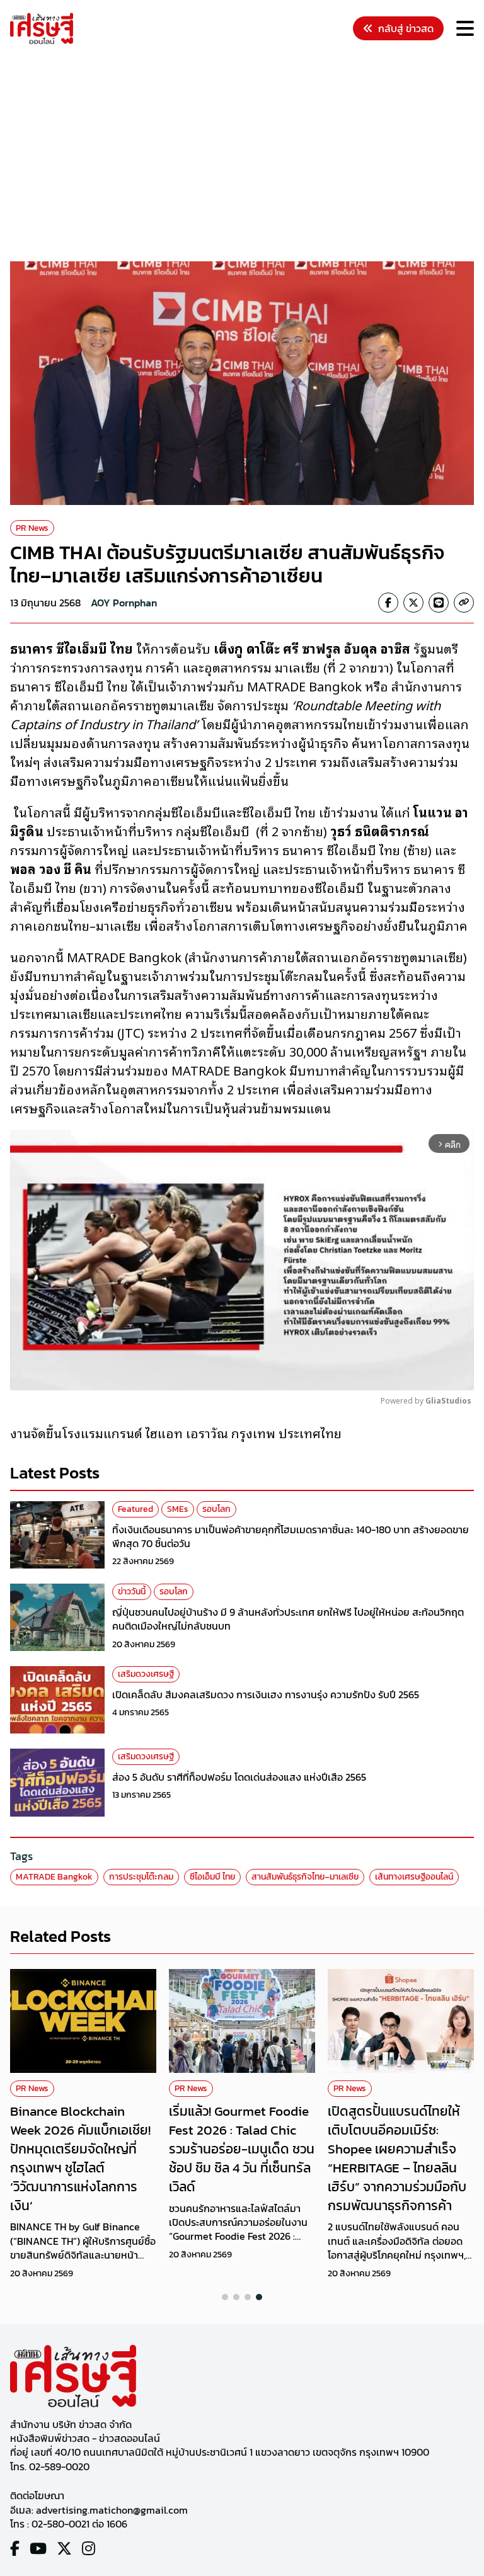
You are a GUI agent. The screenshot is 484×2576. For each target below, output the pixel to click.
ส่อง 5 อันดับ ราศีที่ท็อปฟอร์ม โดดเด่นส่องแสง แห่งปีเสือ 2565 (239, 1777)
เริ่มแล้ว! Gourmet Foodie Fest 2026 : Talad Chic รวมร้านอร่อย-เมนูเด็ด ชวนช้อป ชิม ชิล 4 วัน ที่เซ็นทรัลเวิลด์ (242, 2148)
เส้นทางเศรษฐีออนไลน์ (414, 1877)
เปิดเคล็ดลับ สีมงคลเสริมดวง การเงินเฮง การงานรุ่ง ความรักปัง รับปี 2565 (266, 1694)
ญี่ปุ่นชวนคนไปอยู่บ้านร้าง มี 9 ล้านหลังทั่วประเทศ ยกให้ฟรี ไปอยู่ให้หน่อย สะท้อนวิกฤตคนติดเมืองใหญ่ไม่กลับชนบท (288, 1619)
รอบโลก (216, 1509)
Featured (135, 1509)
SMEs (178, 1509)
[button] (225, 2297)
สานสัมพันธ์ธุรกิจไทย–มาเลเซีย (305, 1877)
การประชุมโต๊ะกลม (141, 1877)
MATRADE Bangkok (54, 1877)
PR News (32, 528)
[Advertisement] (247, 155)
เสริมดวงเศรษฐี (146, 1674)
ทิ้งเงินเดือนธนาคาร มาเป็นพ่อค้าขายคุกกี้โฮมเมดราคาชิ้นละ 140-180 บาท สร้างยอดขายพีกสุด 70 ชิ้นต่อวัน (291, 1536)
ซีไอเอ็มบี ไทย (212, 1877)
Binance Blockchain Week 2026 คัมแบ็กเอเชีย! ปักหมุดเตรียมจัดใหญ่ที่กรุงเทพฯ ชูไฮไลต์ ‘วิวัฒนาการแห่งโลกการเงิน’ (80, 2158)
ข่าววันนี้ (132, 1592)
